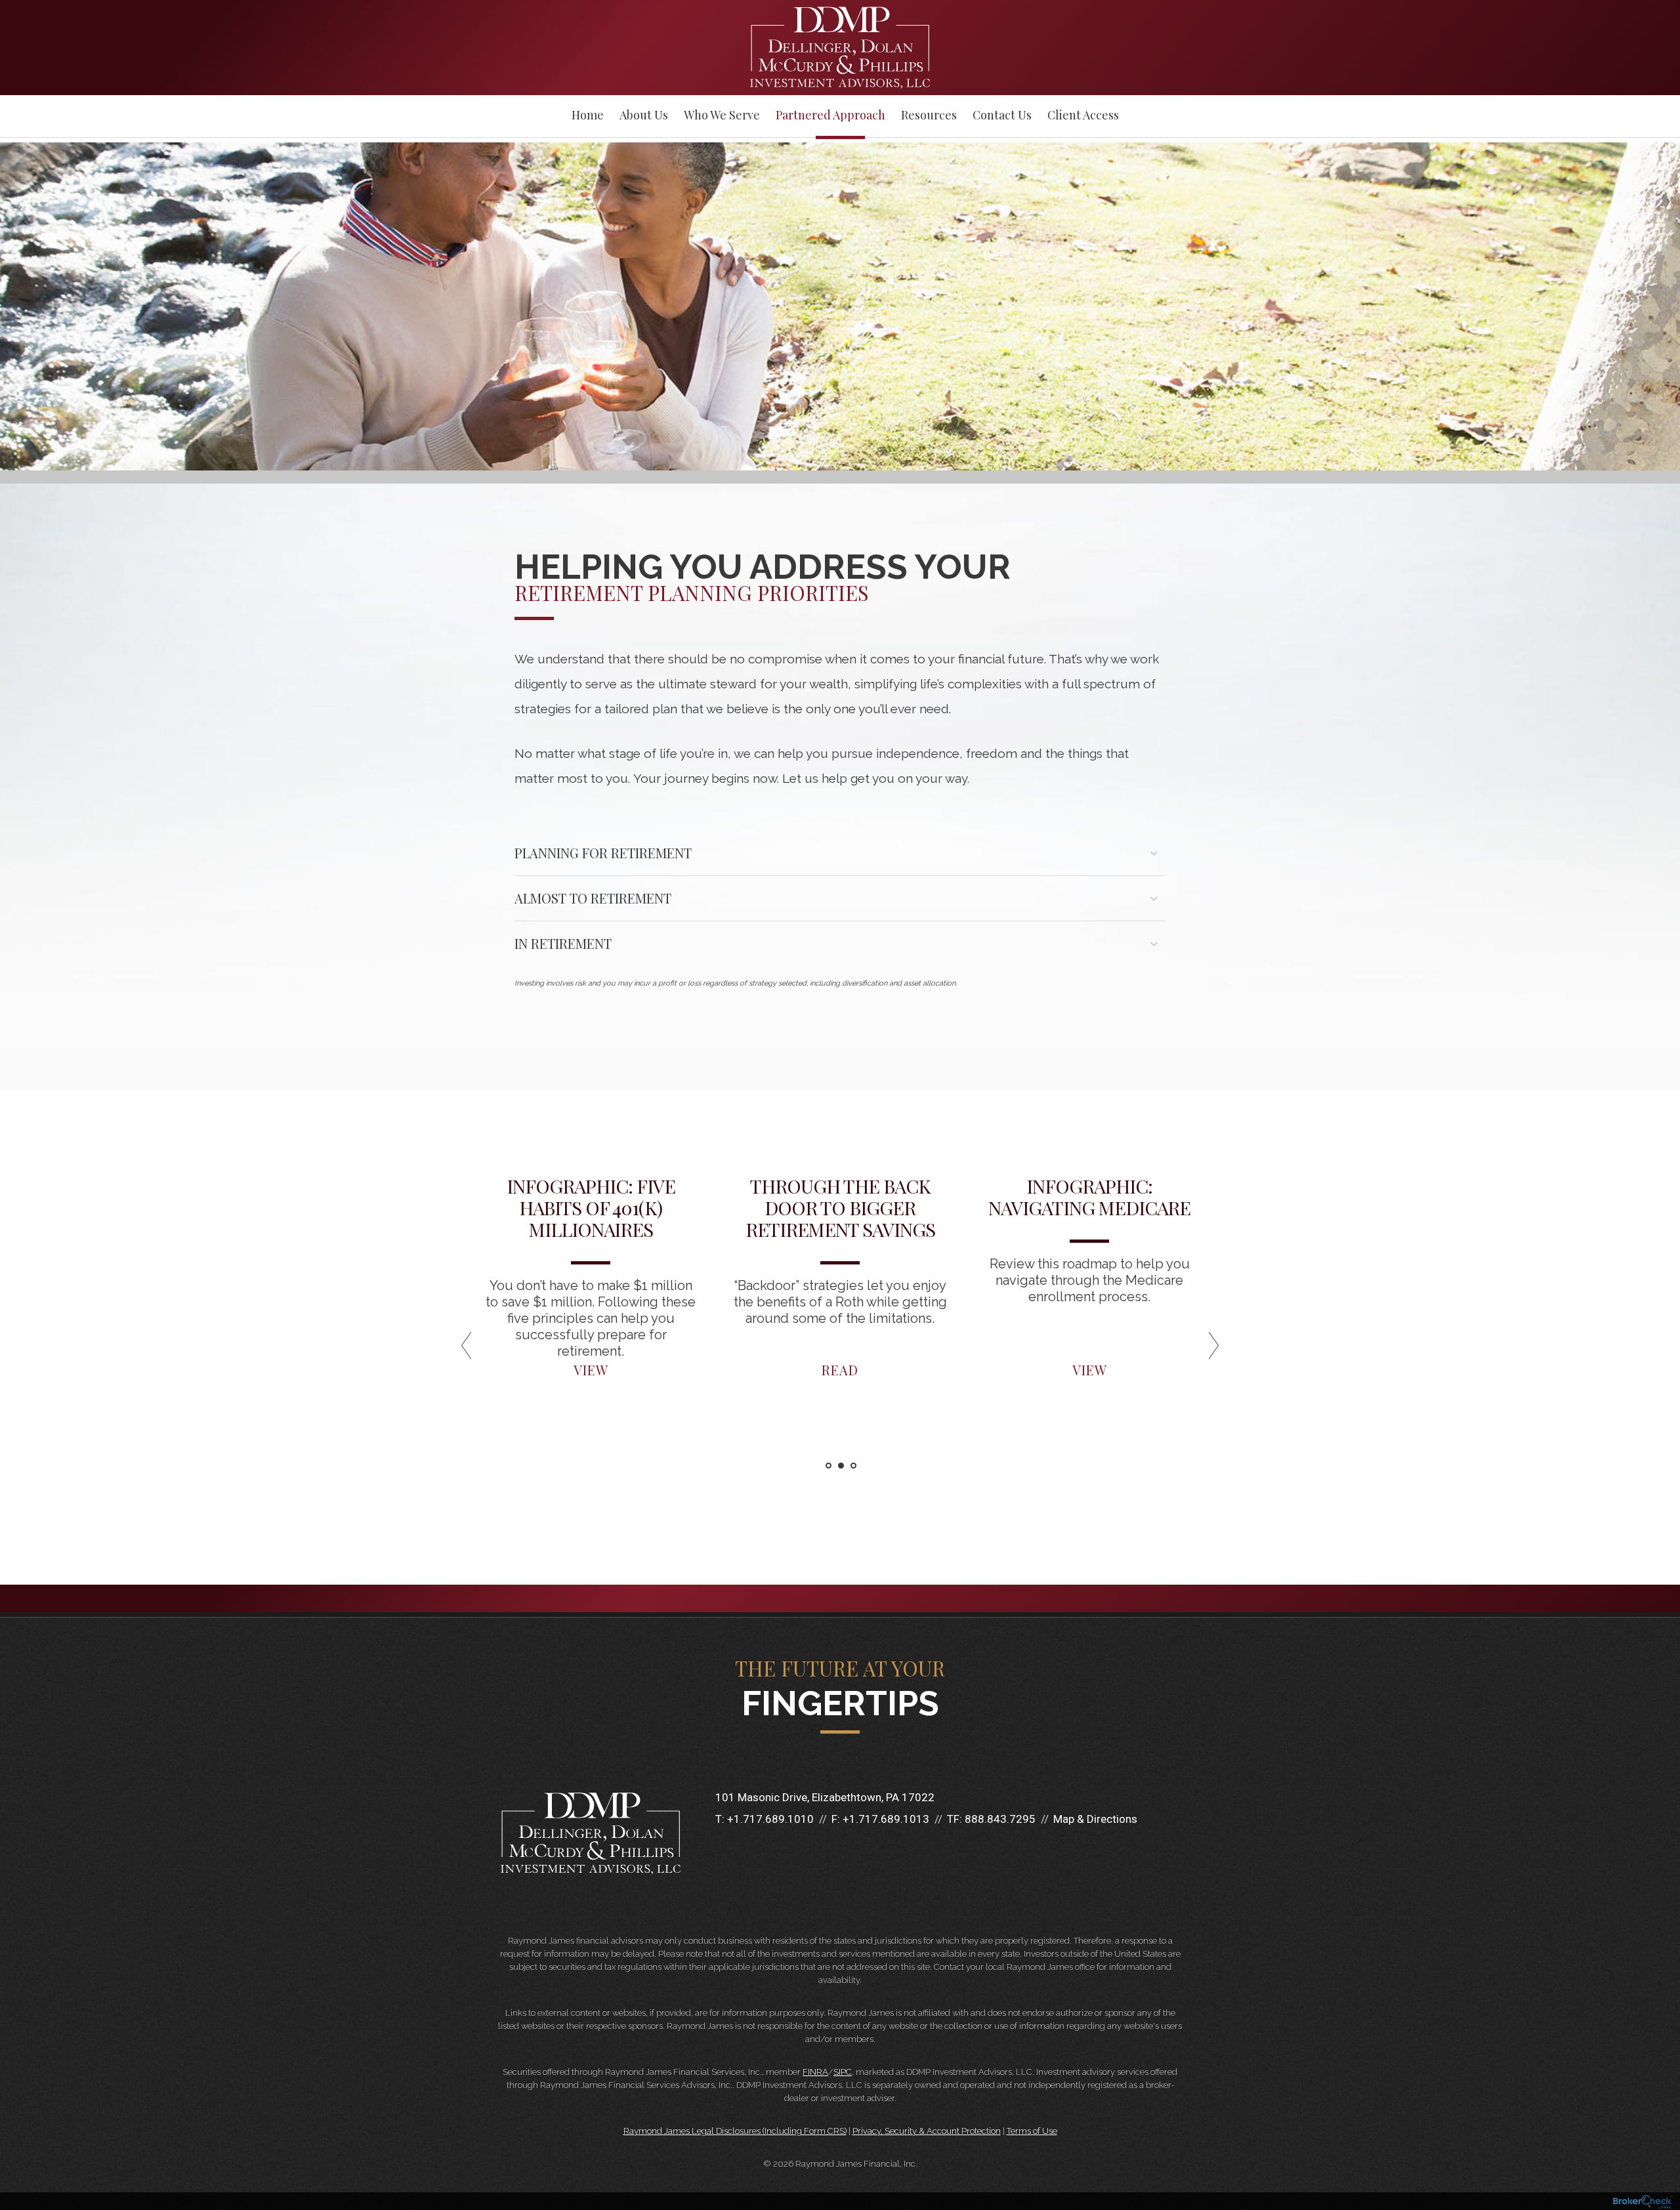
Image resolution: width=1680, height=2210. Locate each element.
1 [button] (829, 1466)
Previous (440, 1350)
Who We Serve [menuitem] (722, 115)
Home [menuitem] (588, 115)
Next (1240, 1350)
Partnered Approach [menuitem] (830, 115)
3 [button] (853, 1466)
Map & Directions (1095, 1819)
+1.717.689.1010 (770, 1819)
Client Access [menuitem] (1083, 115)
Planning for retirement (603, 853)
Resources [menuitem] (929, 115)
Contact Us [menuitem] (1002, 115)
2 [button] (841, 1466)
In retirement (563, 943)
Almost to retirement (593, 898)
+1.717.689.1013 (886, 1819)
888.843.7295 (1000, 1819)
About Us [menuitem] (644, 115)
